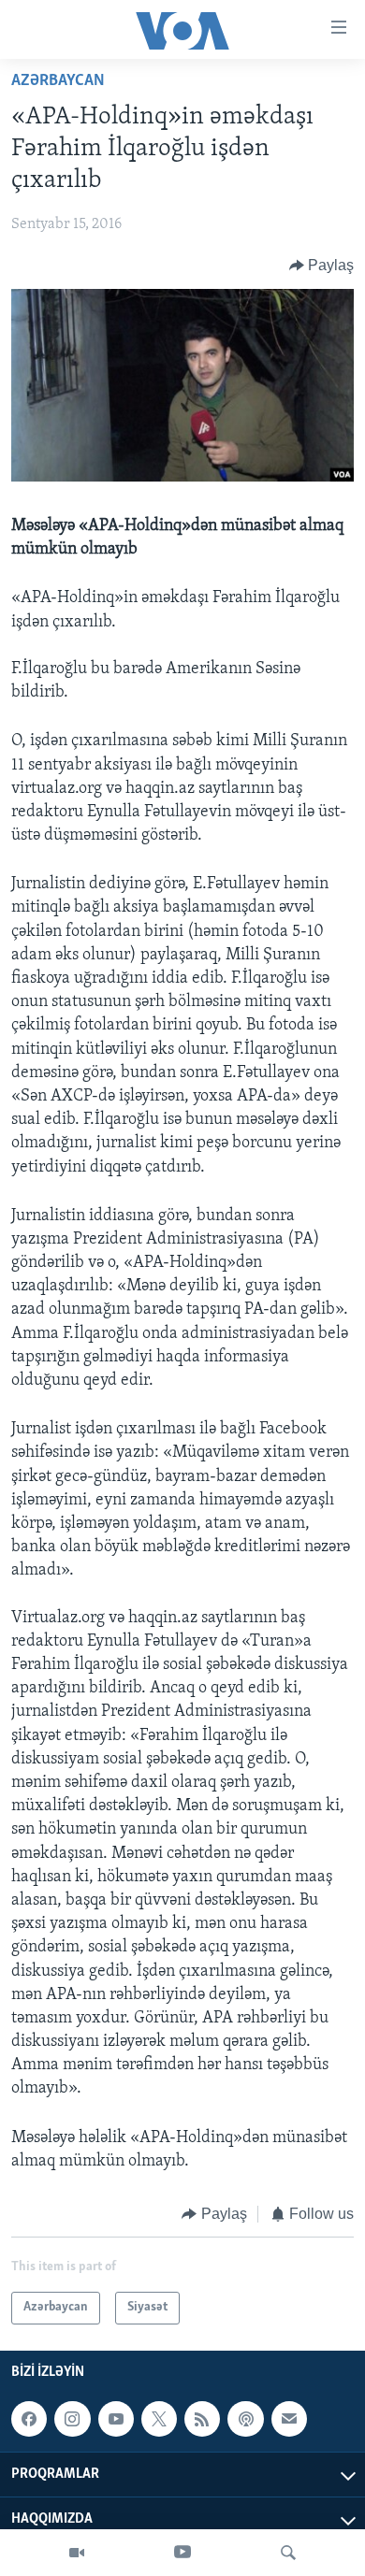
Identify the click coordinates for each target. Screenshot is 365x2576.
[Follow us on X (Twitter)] (159, 2419)
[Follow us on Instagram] (72, 2419)
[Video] (77, 2553)
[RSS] (202, 2419)
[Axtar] (288, 2553)
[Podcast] (245, 2419)
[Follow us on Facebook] (29, 2419)
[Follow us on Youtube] (116, 2419)
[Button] (322, 266)
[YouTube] (182, 2553)
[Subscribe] (289, 2419)
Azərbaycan (58, 81)
